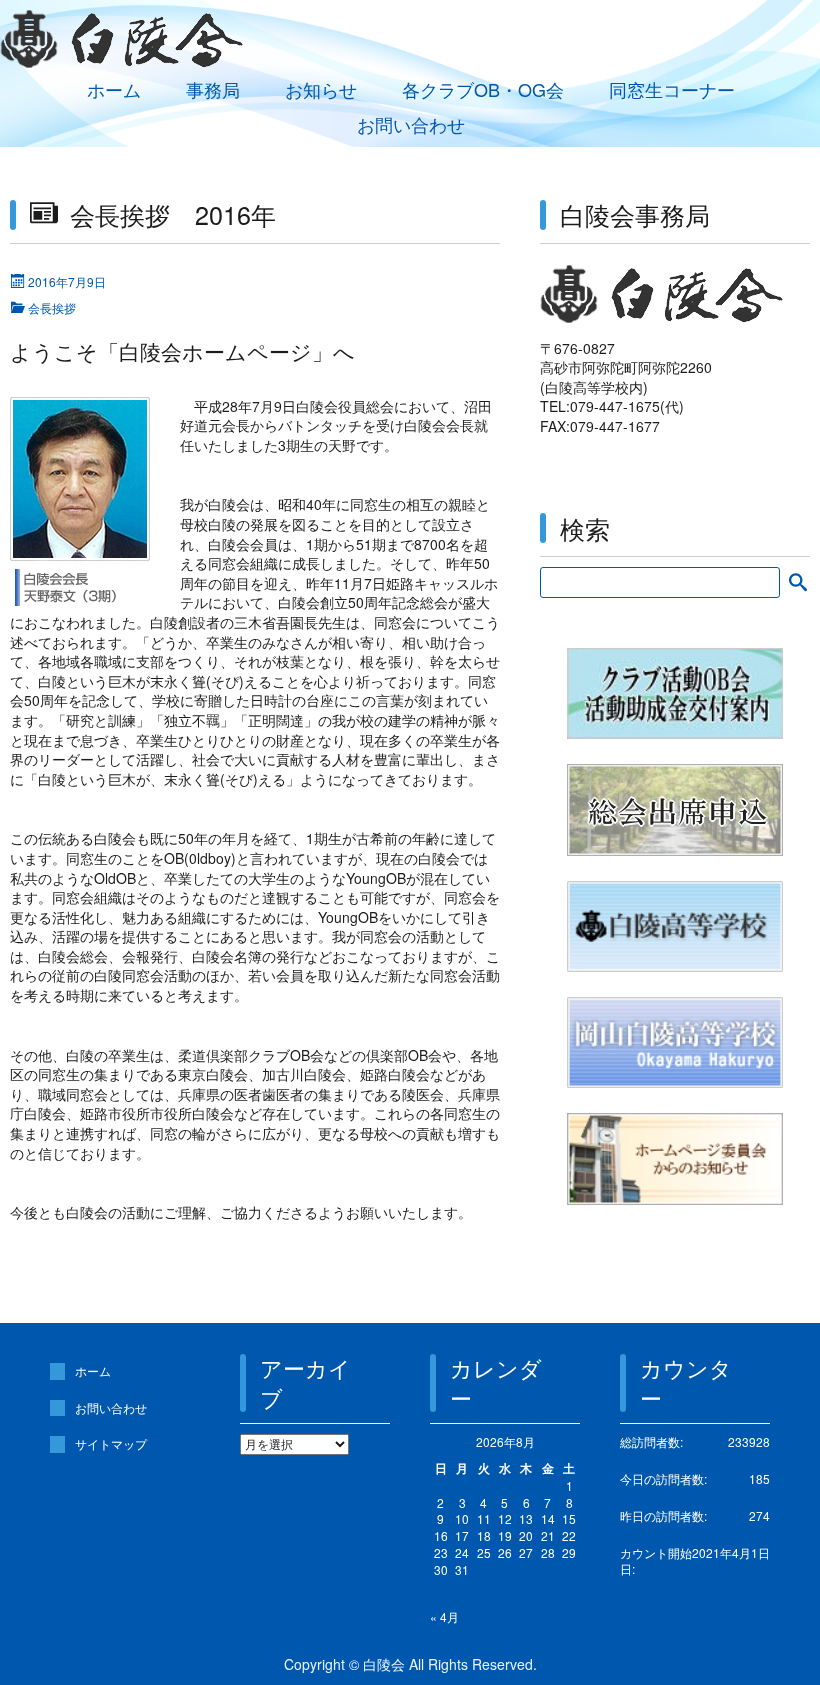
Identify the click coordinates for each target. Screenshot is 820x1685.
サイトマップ (111, 1443)
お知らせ (321, 89)
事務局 (213, 89)
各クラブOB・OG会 (483, 89)
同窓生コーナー (672, 89)
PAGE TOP (782, 1615)
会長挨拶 (52, 308)
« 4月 (444, 1616)
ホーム (114, 89)
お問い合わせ (411, 124)
